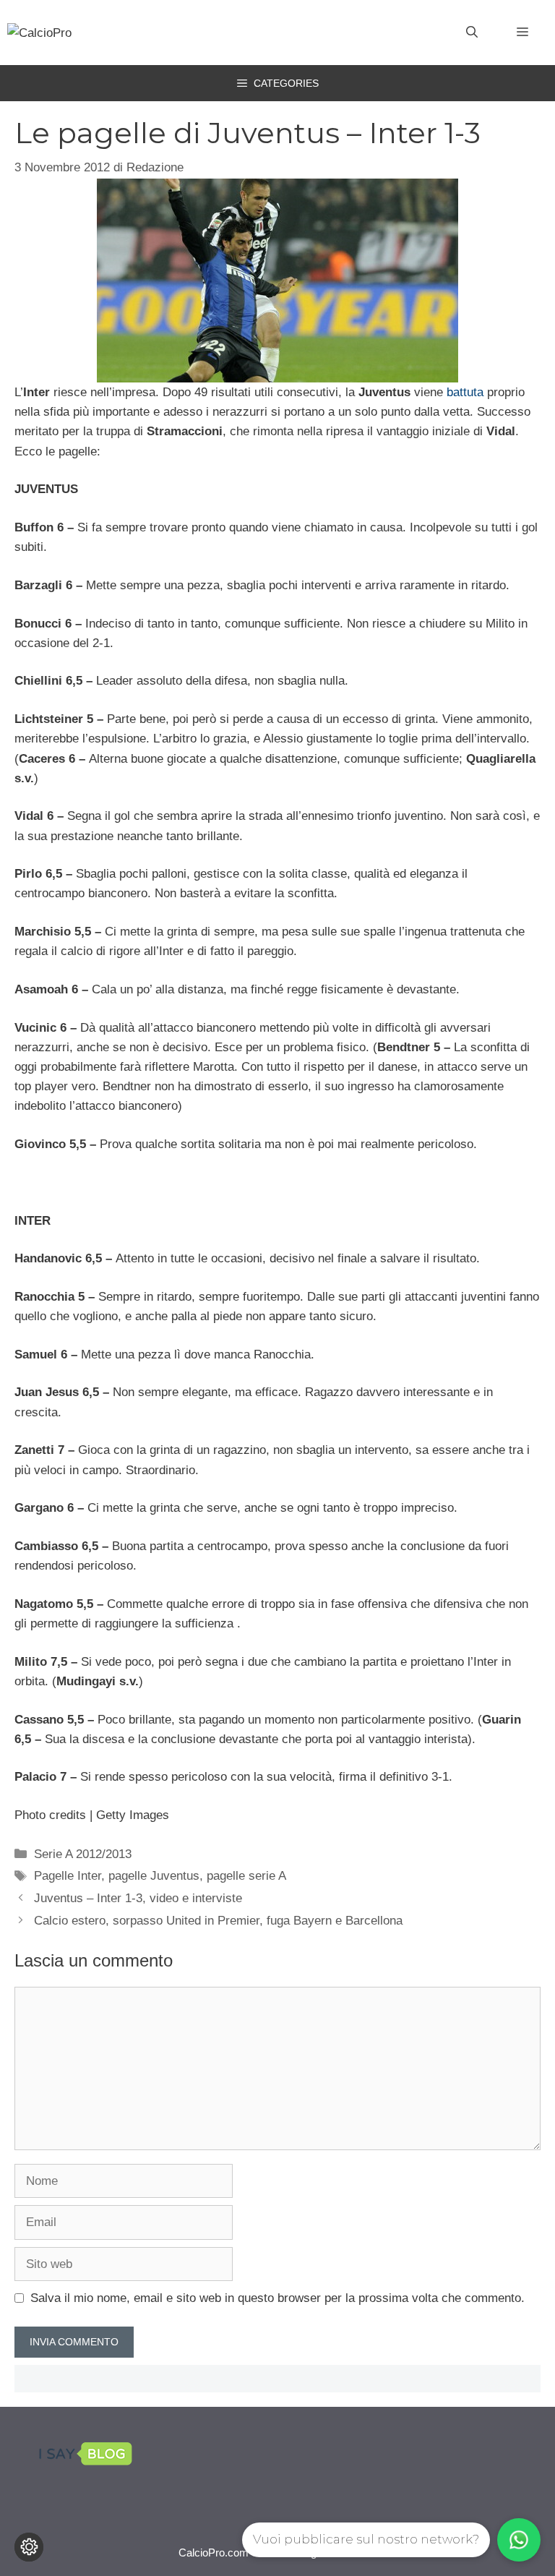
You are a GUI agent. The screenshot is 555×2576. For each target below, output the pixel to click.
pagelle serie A (246, 1876)
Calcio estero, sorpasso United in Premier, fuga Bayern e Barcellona (218, 1921)
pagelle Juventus (154, 1876)
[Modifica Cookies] (29, 2547)
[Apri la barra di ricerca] (472, 33)
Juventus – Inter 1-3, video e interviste (138, 1898)
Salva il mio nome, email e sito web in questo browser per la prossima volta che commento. (277, 2298)
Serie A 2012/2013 (83, 1854)
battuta (465, 392)
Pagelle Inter (68, 1876)
